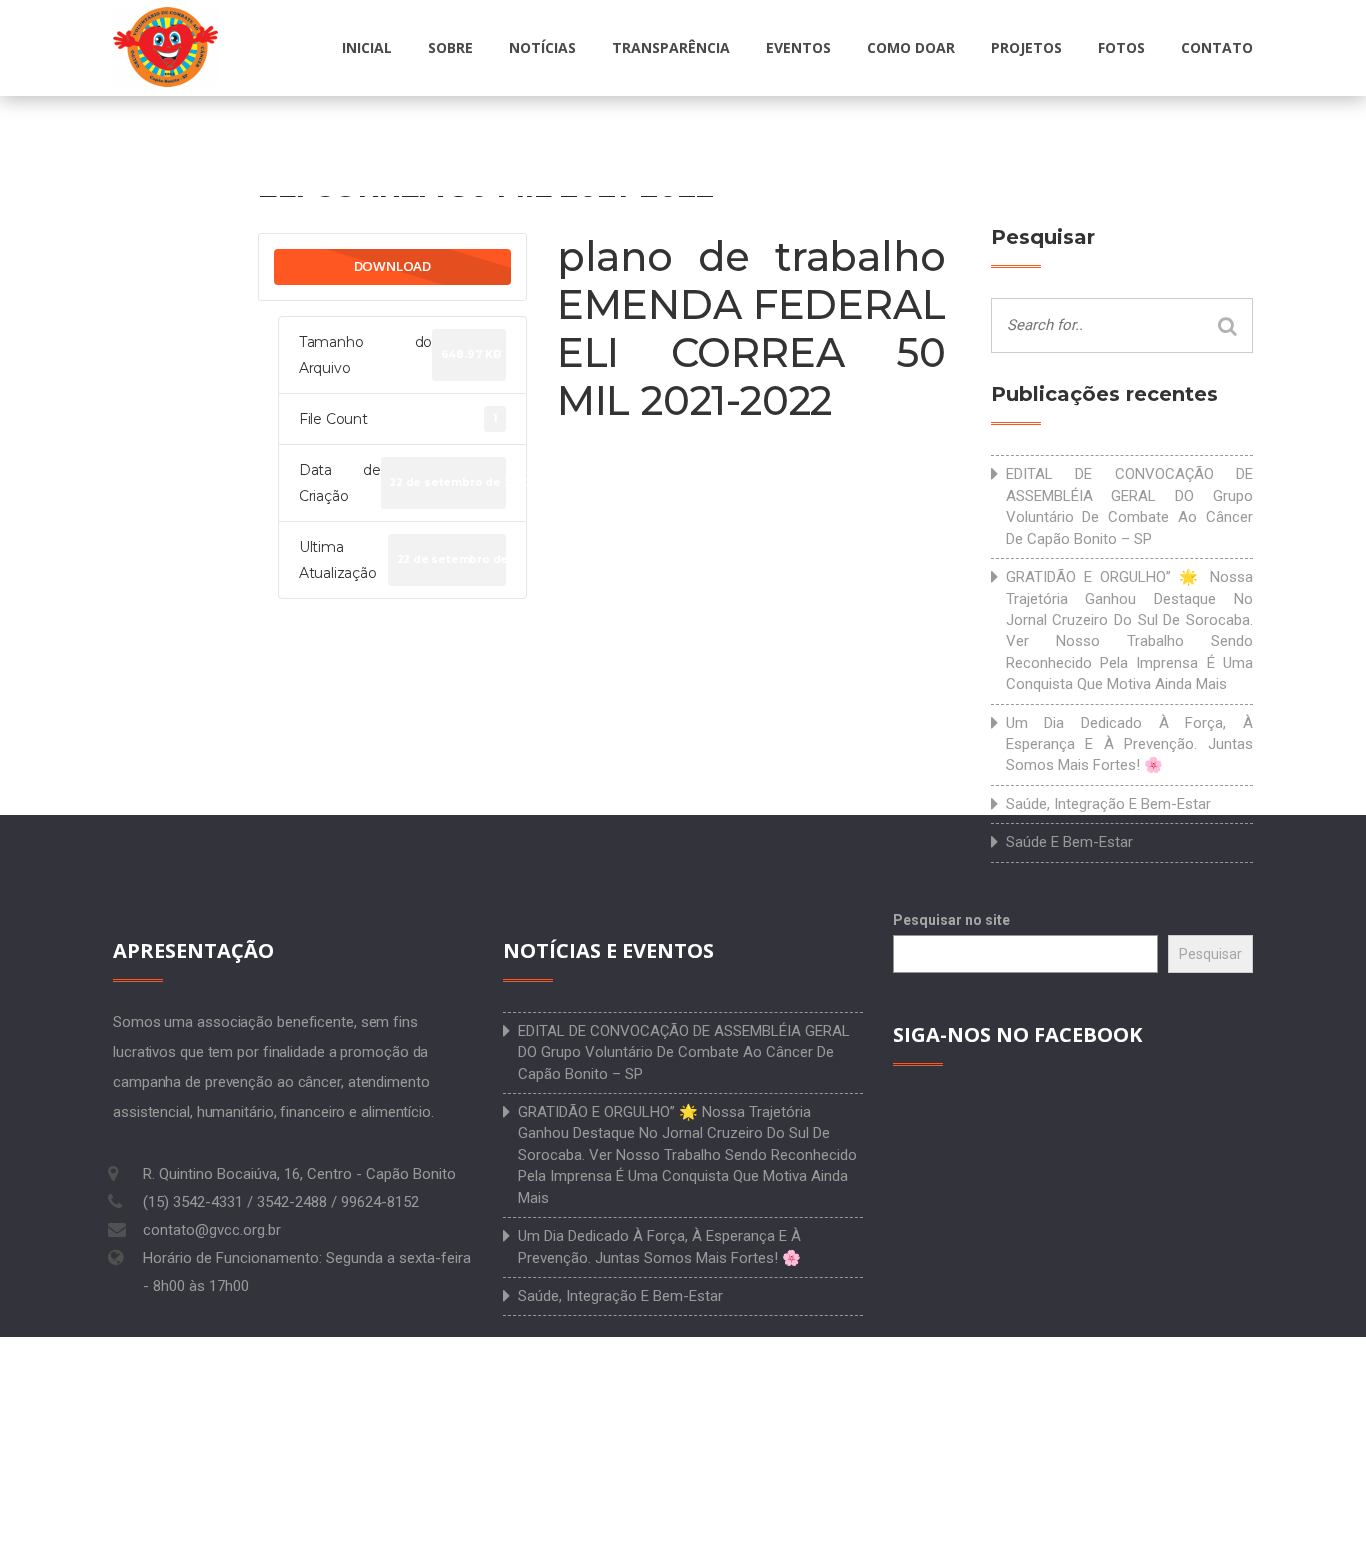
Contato (1217, 47)
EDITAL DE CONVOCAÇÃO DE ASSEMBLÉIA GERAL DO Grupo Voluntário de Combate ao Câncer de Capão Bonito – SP (1130, 506)
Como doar (911, 47)
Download (392, 266)
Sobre (450, 47)
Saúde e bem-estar (1069, 842)
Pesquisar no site (951, 920)
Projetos (1026, 47)
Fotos (1121, 47)
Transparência (671, 47)
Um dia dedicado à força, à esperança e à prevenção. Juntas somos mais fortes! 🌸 (1130, 744)
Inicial (367, 47)
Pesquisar (1210, 954)
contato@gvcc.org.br (212, 1230)
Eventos (798, 47)
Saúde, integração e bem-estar (1108, 804)
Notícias (542, 47)
